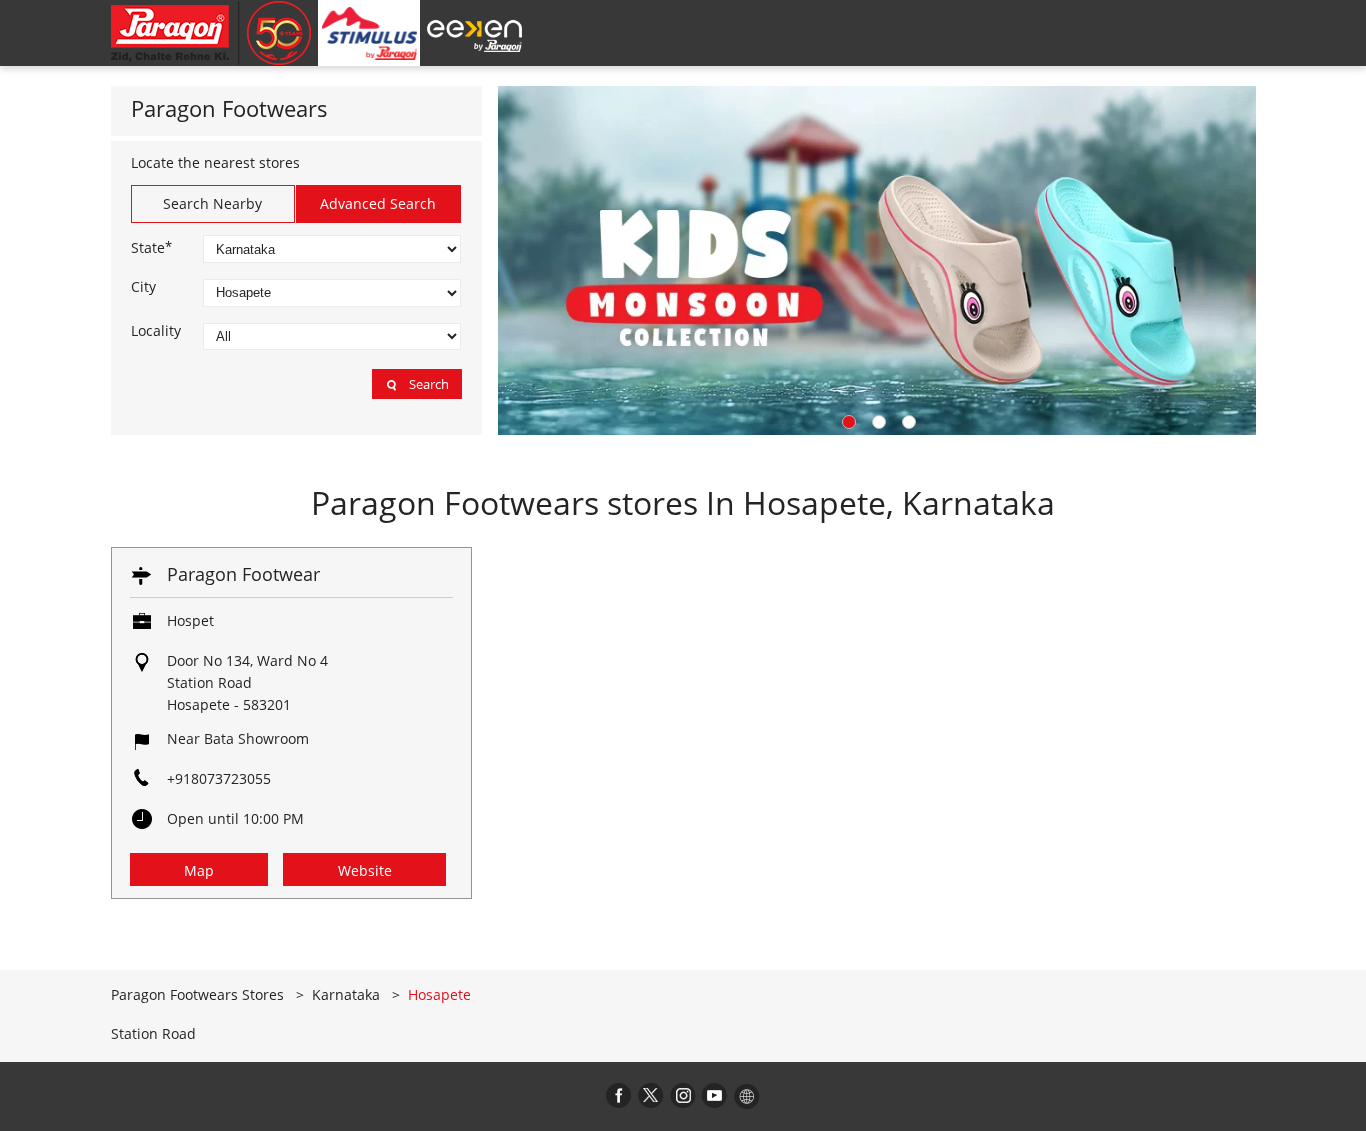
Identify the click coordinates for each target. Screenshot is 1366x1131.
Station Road (153, 1034)
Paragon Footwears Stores (199, 994)
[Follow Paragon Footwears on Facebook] (619, 1095)
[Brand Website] (747, 1095)
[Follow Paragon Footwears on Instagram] (683, 1095)
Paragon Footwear (243, 574)
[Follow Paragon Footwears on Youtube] (715, 1095)
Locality (156, 331)
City (143, 287)
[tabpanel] (877, 260)
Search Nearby (212, 203)
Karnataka (346, 994)
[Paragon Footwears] (211, 33)
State (151, 246)
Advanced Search (378, 203)
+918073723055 (219, 778)
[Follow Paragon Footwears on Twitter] (651, 1095)
